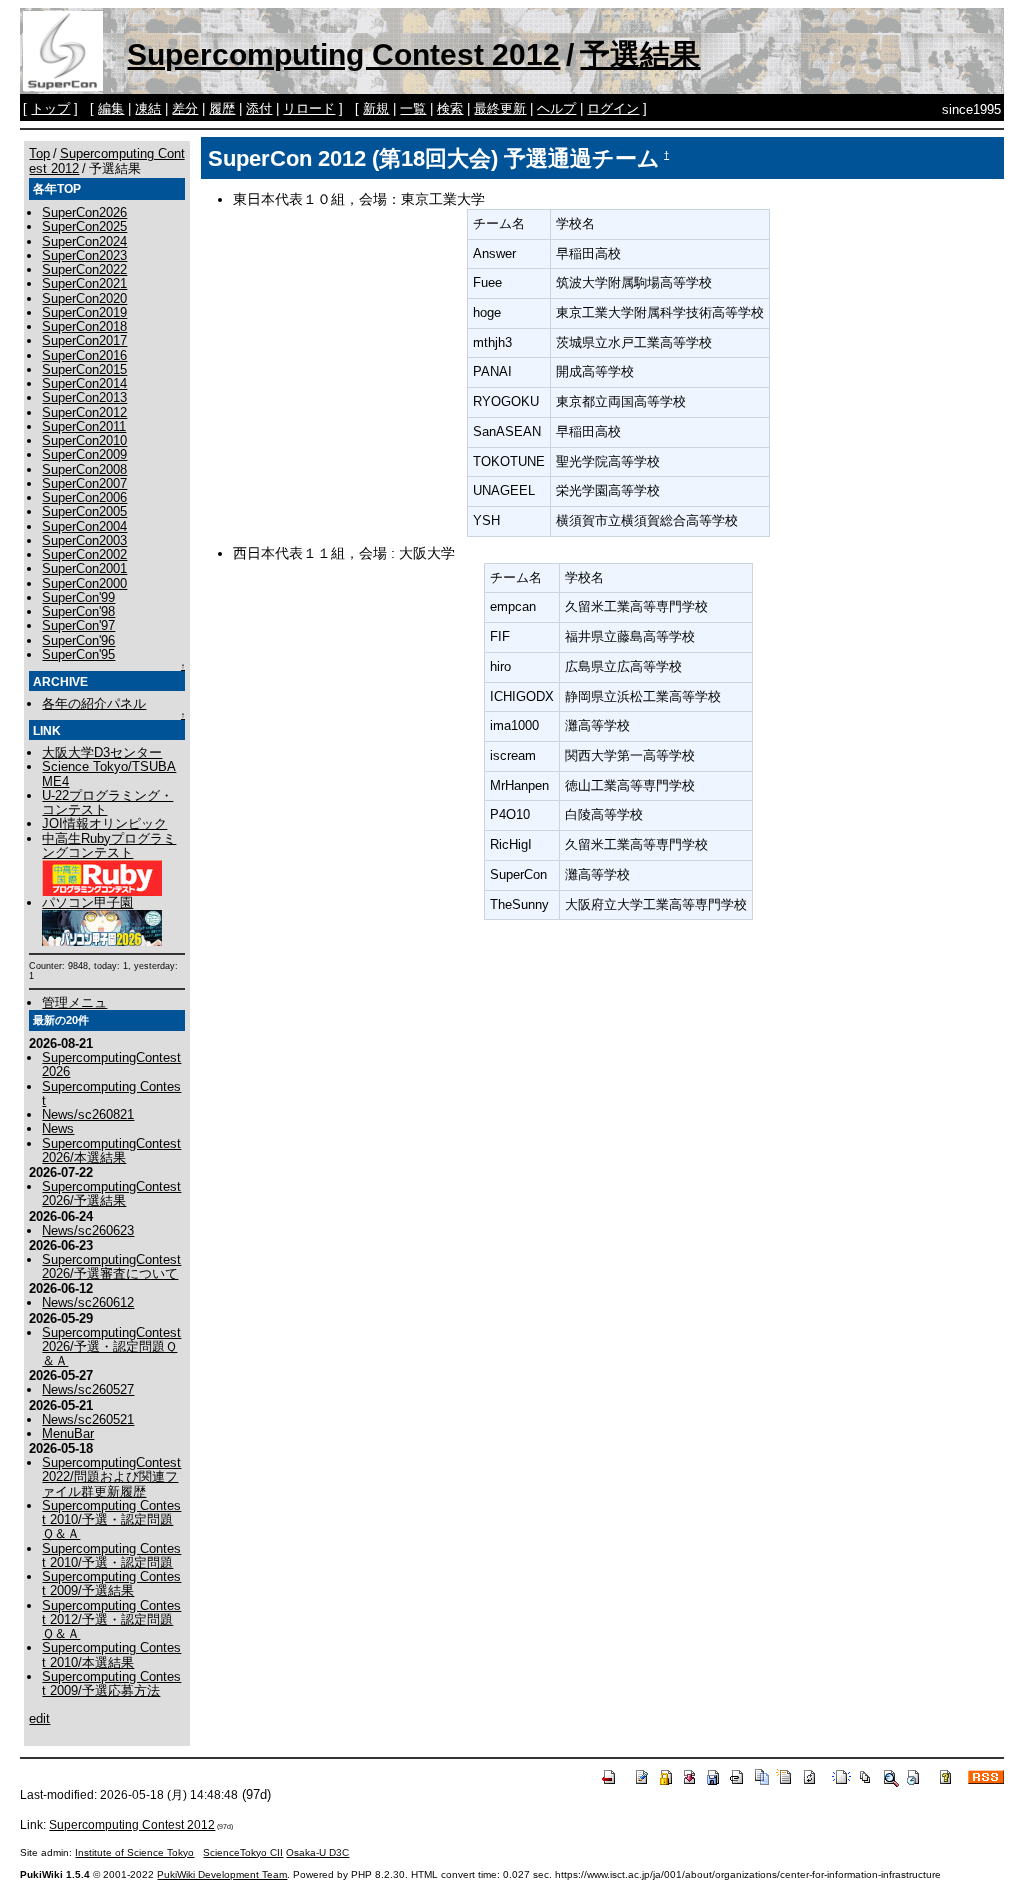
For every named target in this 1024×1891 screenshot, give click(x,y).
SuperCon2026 (84, 212)
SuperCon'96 (78, 640)
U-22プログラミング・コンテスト (107, 802)
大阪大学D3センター (102, 752)
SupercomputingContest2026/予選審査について (111, 1266)
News (58, 1128)
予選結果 (640, 54)
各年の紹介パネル (94, 703)
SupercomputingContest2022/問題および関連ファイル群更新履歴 (111, 1477)
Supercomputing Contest (111, 1093)
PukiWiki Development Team (222, 1874)
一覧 (413, 108)
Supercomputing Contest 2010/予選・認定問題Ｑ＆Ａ (111, 1520)
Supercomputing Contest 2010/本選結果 (111, 1654)
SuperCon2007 (84, 483)
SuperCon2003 (84, 540)
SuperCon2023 (84, 255)
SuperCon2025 (84, 226)
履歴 (222, 108)
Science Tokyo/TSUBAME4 (109, 773)
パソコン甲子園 (87, 902)
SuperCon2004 (84, 526)
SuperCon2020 (84, 298)
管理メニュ (74, 1002)
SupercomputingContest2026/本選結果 (111, 1150)
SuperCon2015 (84, 369)
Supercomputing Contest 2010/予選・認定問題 (111, 1555)
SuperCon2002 (84, 554)
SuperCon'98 (78, 611)
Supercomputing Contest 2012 (343, 54)
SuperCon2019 (84, 312)
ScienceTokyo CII (243, 1852)
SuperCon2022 (84, 269)
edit (39, 1718)
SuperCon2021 (84, 283)
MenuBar (68, 1433)
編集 (111, 108)
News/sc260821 (88, 1114)
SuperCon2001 (84, 568)
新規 (376, 108)
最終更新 (500, 108)
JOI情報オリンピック (104, 823)
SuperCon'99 (78, 597)
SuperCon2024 (84, 241)
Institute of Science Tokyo (134, 1852)
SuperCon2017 (84, 340)
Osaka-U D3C (317, 1852)
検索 (450, 108)
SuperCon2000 (84, 583)
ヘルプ (556, 108)
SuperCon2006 (84, 497)
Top (39, 153)
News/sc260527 (88, 1389)
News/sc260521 (88, 1419)
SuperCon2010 (84, 440)
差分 (185, 108)
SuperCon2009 (84, 454)
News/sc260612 (88, 1302)
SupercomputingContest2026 (111, 1064)
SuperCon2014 (84, 383)
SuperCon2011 (84, 426)
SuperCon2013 (84, 397)
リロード (309, 108)
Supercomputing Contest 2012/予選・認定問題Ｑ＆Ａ (111, 1620)
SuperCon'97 (78, 625)
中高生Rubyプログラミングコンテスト (109, 845)
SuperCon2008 (84, 469)
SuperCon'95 (78, 654)
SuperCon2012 (84, 412)
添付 (259, 108)
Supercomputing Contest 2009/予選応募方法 (111, 1683)
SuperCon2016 (84, 355)
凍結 (148, 108)
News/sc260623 (88, 1230)
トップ (50, 108)
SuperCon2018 (84, 326)
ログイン (613, 108)
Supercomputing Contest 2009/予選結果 (111, 1583)
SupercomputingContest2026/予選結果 (111, 1193)
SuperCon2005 (84, 511)
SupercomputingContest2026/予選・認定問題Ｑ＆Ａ (111, 1347)
